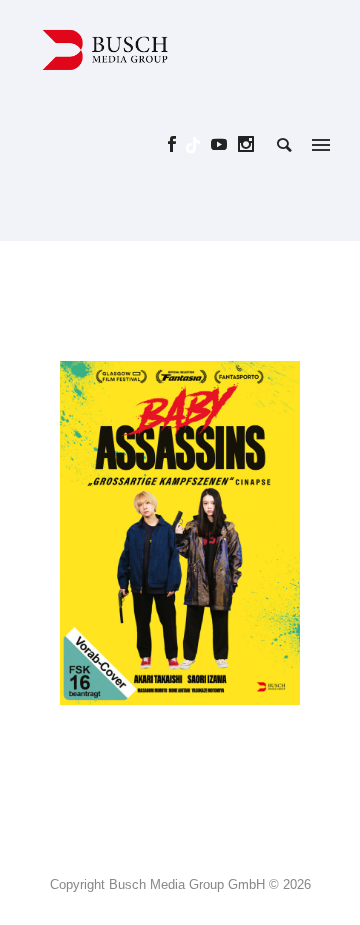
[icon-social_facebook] (177, 144)
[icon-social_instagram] (246, 144)
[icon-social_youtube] (224, 144)
